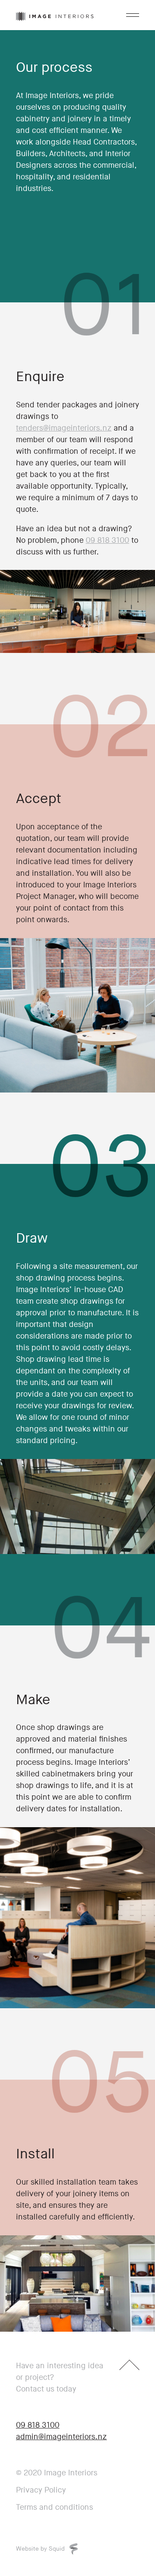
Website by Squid (41, 2549)
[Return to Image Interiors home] (55, 15)
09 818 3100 (107, 540)
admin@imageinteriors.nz (61, 2437)
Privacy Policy (41, 2490)
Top (129, 2370)
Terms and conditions (54, 2507)
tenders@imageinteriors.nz (64, 428)
